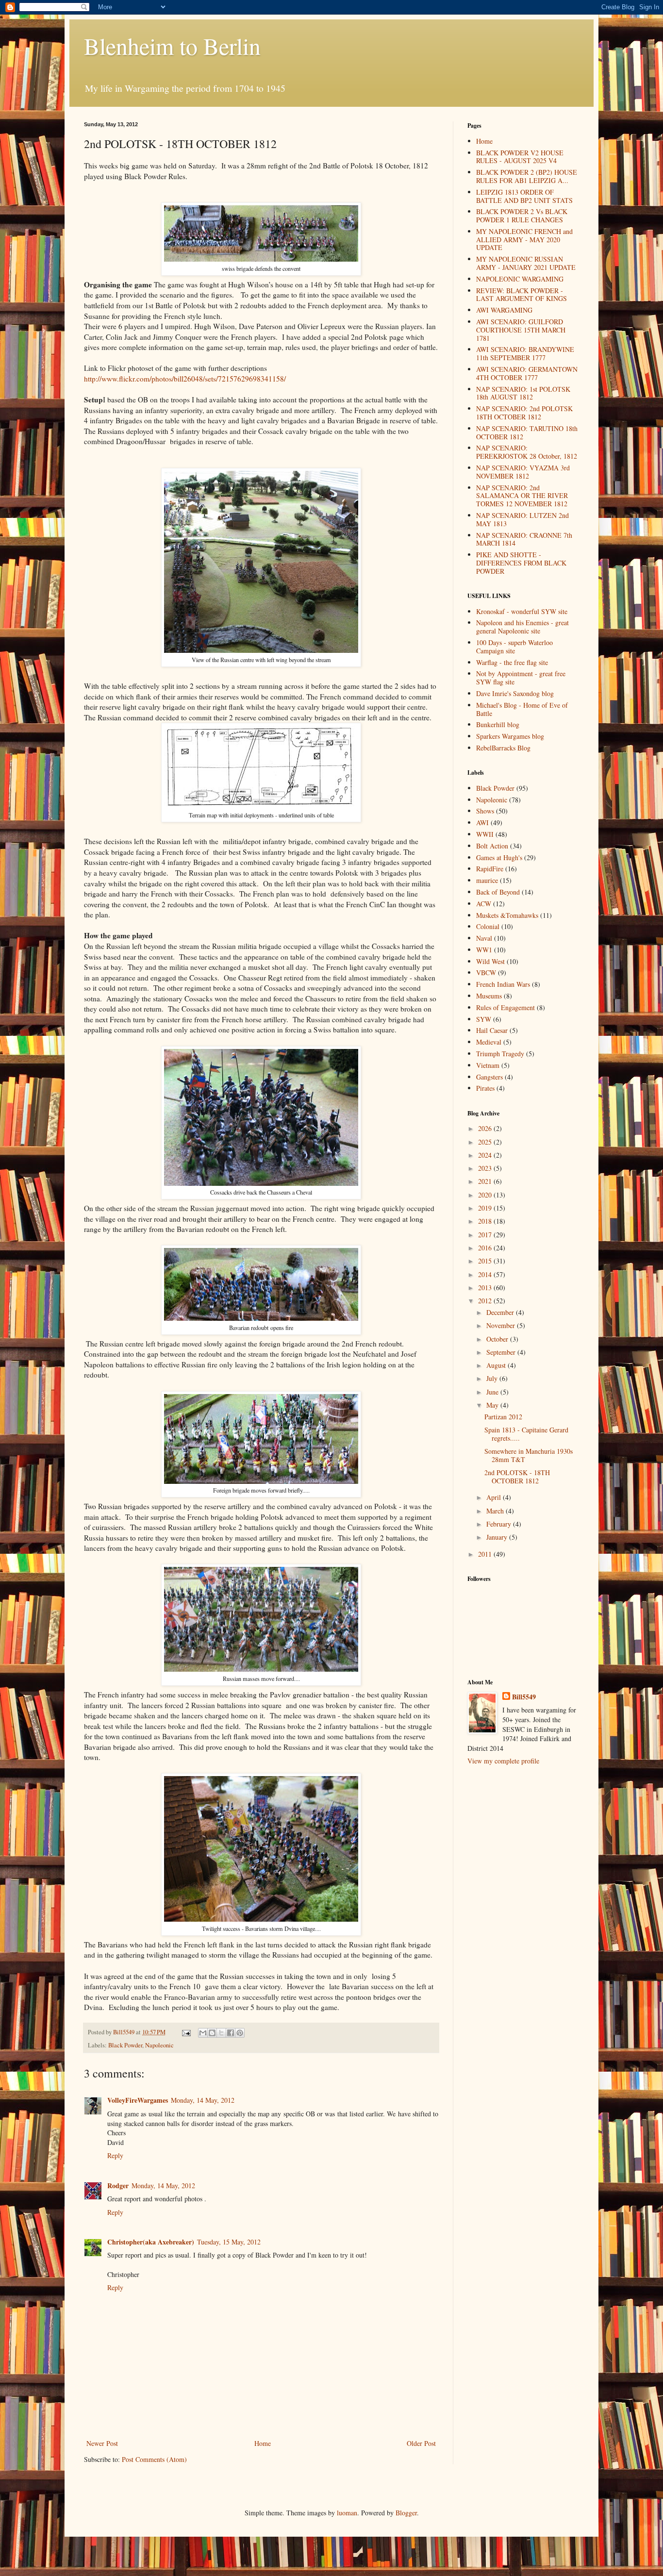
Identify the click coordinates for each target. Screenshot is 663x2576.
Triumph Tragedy (500, 1054)
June (493, 1392)
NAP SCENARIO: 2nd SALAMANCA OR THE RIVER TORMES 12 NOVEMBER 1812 (522, 496)
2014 (486, 1274)
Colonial (488, 926)
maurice (487, 880)
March (496, 1511)
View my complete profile (503, 1761)
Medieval (489, 1042)
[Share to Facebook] (231, 2033)
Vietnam (488, 1065)
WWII (485, 834)
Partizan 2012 (503, 1417)
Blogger (406, 2513)
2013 (486, 1288)
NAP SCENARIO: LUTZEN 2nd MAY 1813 (522, 519)
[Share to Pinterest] (240, 2033)
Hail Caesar (492, 1030)
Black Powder (125, 2045)
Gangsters (489, 1077)
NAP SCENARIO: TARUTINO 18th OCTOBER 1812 (527, 432)
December (501, 1312)
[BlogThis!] (212, 2033)
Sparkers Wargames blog (510, 736)
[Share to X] (221, 2033)
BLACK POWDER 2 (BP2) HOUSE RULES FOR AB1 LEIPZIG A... (527, 176)
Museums (489, 996)
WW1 (484, 950)
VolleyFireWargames (138, 2100)
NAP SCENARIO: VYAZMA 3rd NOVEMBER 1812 (523, 472)
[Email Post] (186, 2032)
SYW (484, 1019)
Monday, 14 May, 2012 (203, 2100)
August (497, 1365)
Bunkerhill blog (498, 724)
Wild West (490, 961)
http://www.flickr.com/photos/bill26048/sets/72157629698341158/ (185, 379)
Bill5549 (524, 1697)
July (493, 1378)
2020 (486, 1195)
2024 (486, 1155)
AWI (482, 823)
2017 (486, 1235)
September (502, 1352)
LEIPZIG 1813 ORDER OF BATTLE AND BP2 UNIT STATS (524, 196)
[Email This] (203, 2033)
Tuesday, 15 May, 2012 (229, 2242)
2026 (486, 1128)
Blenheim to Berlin (172, 46)
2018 (486, 1221)
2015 (486, 1261)
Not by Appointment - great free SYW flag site (521, 678)
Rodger (118, 2185)
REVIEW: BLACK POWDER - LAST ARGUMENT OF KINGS (522, 295)
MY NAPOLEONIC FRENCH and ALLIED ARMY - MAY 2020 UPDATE (524, 240)
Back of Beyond (498, 892)
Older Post (421, 2443)
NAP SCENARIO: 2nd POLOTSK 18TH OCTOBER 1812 (524, 413)
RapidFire (490, 869)
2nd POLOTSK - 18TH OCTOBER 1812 (517, 1477)
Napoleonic (159, 2045)
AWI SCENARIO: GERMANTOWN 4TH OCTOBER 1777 (527, 373)
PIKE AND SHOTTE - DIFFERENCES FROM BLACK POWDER (521, 563)
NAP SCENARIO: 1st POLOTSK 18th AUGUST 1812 (523, 393)
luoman (347, 2513)
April (495, 1497)
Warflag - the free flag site (512, 662)
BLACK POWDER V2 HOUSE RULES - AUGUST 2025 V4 (520, 157)
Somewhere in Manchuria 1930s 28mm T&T (529, 1455)
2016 (486, 1248)
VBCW (486, 972)
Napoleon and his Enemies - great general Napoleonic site (522, 627)
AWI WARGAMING (504, 310)
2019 (486, 1208)
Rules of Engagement (506, 1007)
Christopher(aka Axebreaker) (151, 2242)
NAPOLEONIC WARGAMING (520, 279)
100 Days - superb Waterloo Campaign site (514, 647)
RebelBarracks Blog (503, 748)
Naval (484, 938)
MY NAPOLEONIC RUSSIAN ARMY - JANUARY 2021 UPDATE (526, 263)
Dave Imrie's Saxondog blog (515, 693)
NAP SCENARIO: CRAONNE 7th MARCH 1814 (524, 539)
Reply (115, 2155)
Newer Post (102, 2443)
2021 (486, 1181)
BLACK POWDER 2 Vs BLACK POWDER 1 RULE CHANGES (522, 216)
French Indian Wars (503, 984)
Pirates (485, 1088)
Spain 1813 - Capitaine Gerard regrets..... (526, 1434)
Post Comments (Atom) (154, 2459)
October (498, 1339)
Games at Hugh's (499, 857)
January (498, 1537)
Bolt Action (492, 846)
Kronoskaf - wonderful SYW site (522, 611)
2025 (486, 1142)
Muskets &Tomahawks (507, 915)
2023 (486, 1168)
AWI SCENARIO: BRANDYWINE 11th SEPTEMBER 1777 (525, 353)
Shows (485, 811)
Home (263, 2443)
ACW (484, 904)
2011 (486, 1554)
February (500, 1524)
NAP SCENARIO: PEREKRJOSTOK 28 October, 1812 (527, 452)
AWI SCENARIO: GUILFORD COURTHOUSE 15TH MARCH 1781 (521, 330)
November (502, 1325)
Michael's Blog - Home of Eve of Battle (522, 709)
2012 (486, 1301)
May (493, 1405)
